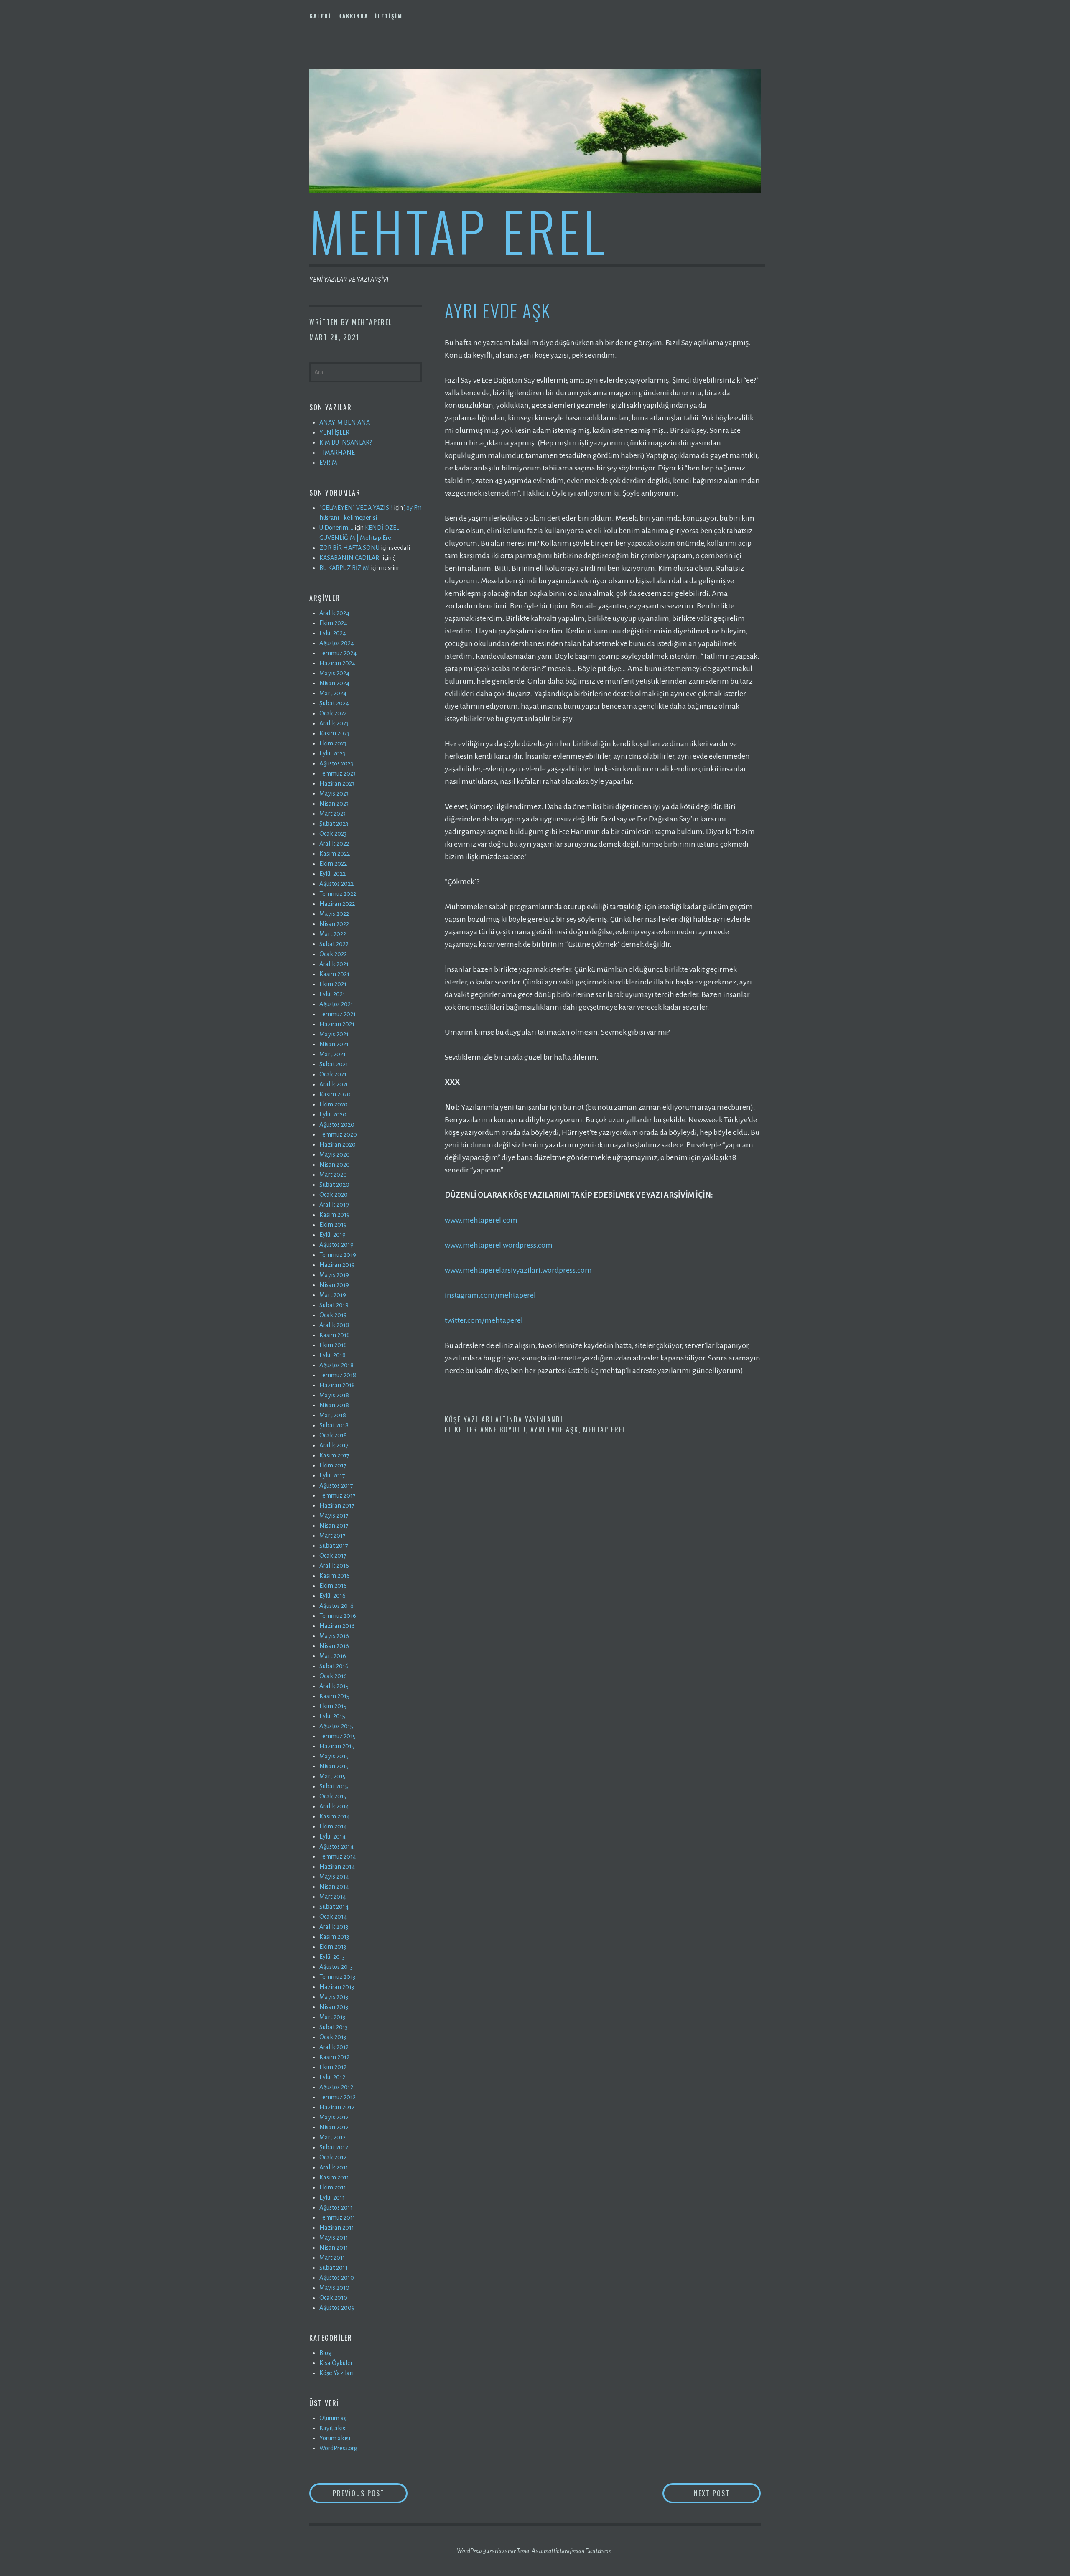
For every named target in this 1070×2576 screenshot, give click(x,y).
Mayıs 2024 (334, 673)
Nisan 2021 (334, 1044)
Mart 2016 (333, 1656)
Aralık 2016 (334, 1566)
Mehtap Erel (459, 230)
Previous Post (370, 2493)
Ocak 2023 (333, 834)
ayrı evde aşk (554, 1429)
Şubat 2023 (334, 824)
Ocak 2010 (333, 2298)
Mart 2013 (332, 2017)
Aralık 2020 (335, 1084)
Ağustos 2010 (337, 2278)
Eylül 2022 (332, 874)
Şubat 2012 (334, 2147)
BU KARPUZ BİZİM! (344, 568)
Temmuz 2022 (338, 894)
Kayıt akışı (333, 2428)
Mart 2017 (332, 1536)
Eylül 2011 (332, 2197)
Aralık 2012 (334, 2047)
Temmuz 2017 (338, 1495)
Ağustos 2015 (336, 1726)
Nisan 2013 (334, 2007)
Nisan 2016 (334, 1646)
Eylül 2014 (332, 1836)
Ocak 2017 (333, 1556)
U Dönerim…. (336, 528)
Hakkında (353, 16)
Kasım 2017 (334, 1455)
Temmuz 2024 (338, 653)
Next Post (726, 2493)
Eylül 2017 (332, 1475)
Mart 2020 (333, 1175)
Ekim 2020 (334, 1104)
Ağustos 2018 (336, 1365)
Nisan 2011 (334, 2248)
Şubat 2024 (334, 703)
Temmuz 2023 (338, 773)
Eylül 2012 (332, 2077)
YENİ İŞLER (334, 432)
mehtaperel (372, 322)
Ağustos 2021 (336, 1004)
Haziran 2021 (337, 1024)
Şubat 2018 (334, 1425)
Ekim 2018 (333, 1345)
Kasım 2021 (334, 974)
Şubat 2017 (334, 1546)
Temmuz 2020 (338, 1134)
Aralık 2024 (334, 613)
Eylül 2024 (333, 633)
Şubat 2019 (334, 1305)
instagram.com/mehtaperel (490, 1295)
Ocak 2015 (333, 1796)
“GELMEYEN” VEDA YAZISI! (356, 508)
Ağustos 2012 (336, 2087)
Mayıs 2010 (334, 2288)
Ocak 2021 (333, 1074)
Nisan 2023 (334, 804)
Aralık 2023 (334, 723)
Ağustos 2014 (336, 1846)
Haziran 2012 (337, 2107)
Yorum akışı (335, 2438)
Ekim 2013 (333, 1947)
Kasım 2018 (335, 1335)
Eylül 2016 (332, 1596)
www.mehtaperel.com (482, 1220)
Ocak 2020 (334, 1195)
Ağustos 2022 (336, 884)
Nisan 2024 (334, 683)
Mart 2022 (333, 934)
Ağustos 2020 (337, 1124)
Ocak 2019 (333, 1315)
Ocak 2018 (333, 1435)
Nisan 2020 (335, 1165)
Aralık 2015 (334, 1686)
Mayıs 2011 (334, 2238)
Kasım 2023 (334, 733)
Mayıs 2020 (335, 1154)
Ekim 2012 (333, 2067)
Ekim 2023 (333, 743)
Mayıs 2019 (334, 1275)
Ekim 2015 (333, 1706)
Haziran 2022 (337, 904)
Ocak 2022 (333, 954)
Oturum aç (333, 2418)
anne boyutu (503, 1429)
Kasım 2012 (334, 2057)
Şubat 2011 (334, 2268)
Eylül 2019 (332, 1235)
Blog (325, 2353)
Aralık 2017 (334, 1445)
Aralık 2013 (334, 1927)
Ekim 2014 (333, 1826)
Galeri (320, 16)
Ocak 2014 (333, 1917)
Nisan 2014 (334, 1887)
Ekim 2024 (333, 623)
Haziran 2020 (338, 1144)
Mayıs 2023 (334, 793)
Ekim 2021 (333, 984)
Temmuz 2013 (337, 1977)
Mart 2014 (333, 1897)
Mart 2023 (332, 814)
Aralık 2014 (334, 1806)
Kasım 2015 (334, 1696)
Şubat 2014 (334, 1907)
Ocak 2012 (333, 2157)
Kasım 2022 (335, 854)
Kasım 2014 (335, 1816)
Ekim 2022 (333, 864)
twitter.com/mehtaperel (484, 1320)
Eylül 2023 (332, 753)
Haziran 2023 (337, 783)
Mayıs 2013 (334, 1997)
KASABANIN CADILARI (350, 558)
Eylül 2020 (333, 1114)
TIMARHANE (337, 453)
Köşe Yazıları (469, 1419)
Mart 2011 (332, 2258)
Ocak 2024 (333, 713)
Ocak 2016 (333, 1676)
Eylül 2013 (332, 1957)
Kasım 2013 (334, 1937)
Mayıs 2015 (334, 1756)
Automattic (545, 2551)
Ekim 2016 (333, 1586)
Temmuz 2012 (338, 2097)
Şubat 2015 (334, 1786)
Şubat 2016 (334, 1666)
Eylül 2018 (332, 1355)
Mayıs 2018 (334, 1395)
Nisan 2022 (334, 924)
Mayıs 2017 (334, 1516)
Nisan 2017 (334, 1526)
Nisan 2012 (334, 2127)
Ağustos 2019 (336, 1245)
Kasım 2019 (335, 1215)
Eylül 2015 (332, 1716)
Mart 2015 (332, 1776)
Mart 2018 (333, 1415)
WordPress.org (338, 2448)
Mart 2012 (332, 2137)
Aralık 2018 (334, 1325)
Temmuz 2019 (338, 1255)
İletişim (389, 16)
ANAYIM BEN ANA (345, 422)
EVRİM (328, 463)
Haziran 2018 (337, 1385)
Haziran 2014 (337, 1867)
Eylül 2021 (332, 994)
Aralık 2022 (334, 844)
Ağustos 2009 (337, 2308)
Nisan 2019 (334, 1285)
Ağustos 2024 (337, 643)
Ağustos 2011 (336, 2207)
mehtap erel (604, 1429)
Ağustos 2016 (336, 1606)
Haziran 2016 (337, 1626)
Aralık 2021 (334, 964)
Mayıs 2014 (334, 1877)
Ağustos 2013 (336, 1967)
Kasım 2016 (335, 1576)
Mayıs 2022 (334, 914)
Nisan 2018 (334, 1405)
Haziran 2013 (337, 1987)
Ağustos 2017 (336, 1485)
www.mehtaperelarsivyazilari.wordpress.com (518, 1270)
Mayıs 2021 (334, 1034)
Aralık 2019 (334, 1205)
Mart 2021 (332, 1054)
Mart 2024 (333, 693)
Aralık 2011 (334, 2167)
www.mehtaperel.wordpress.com (499, 1245)
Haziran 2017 (337, 1505)
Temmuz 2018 (338, 1375)
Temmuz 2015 (338, 1736)
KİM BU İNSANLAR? (346, 442)
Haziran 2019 (337, 1265)
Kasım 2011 (334, 2177)
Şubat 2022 (334, 944)
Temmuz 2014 (338, 1856)
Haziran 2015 (337, 1746)
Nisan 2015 (334, 1766)
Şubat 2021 (334, 1064)
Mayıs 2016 (334, 1636)
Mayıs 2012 (334, 2117)
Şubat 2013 (334, 2027)
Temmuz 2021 (338, 1014)
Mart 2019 (333, 1295)
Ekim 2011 (333, 2187)
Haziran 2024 (337, 663)
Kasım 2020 (335, 1094)
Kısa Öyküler (336, 2363)
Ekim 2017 (333, 1465)
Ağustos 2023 (336, 763)
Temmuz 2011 (337, 2217)
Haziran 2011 (337, 2228)
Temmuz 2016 (338, 1616)
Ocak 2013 (333, 2037)
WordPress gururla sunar (486, 2551)
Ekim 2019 (333, 1225)
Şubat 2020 (334, 1185)
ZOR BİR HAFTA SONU (349, 548)
